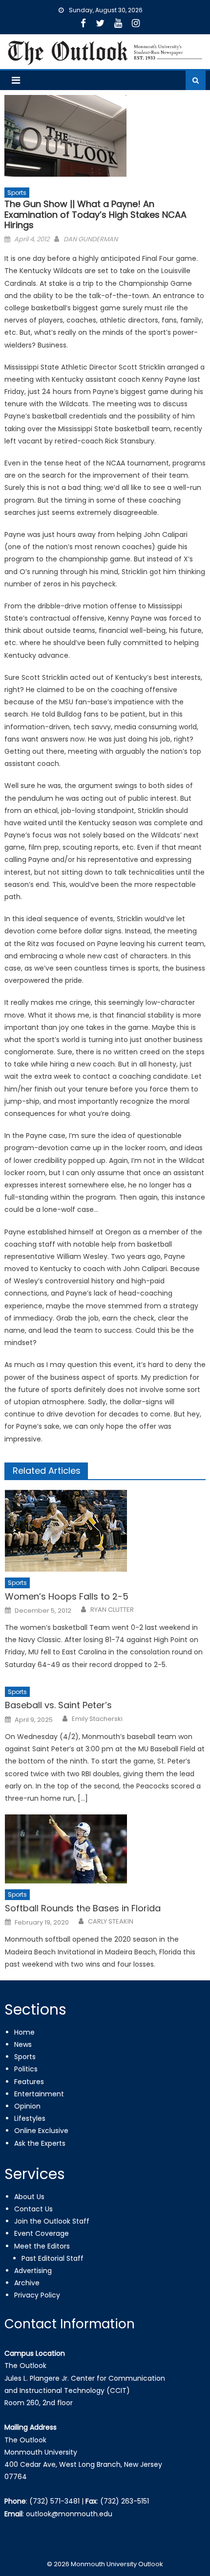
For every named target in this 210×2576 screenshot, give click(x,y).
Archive (27, 2283)
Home (24, 2032)
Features (29, 2082)
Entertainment (39, 2094)
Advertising (33, 2271)
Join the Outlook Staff (52, 2221)
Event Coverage (42, 2233)
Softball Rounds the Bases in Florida (83, 1908)
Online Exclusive (41, 2131)
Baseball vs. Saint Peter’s (58, 1705)
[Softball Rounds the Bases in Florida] (105, 1849)
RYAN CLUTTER (112, 1610)
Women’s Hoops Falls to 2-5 (67, 1596)
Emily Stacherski (97, 1719)
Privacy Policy (37, 2295)
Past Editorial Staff (52, 2258)
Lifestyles (30, 2118)
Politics (26, 2069)
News (23, 2044)
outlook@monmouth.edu (69, 2514)
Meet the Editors (42, 2246)
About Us (29, 2197)
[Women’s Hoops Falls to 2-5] (105, 1531)
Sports (17, 193)
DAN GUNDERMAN (91, 239)
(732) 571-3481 (54, 2501)
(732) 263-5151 (125, 2501)
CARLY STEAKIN (111, 1922)
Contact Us (33, 2209)
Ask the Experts (40, 2143)
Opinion (27, 2106)
